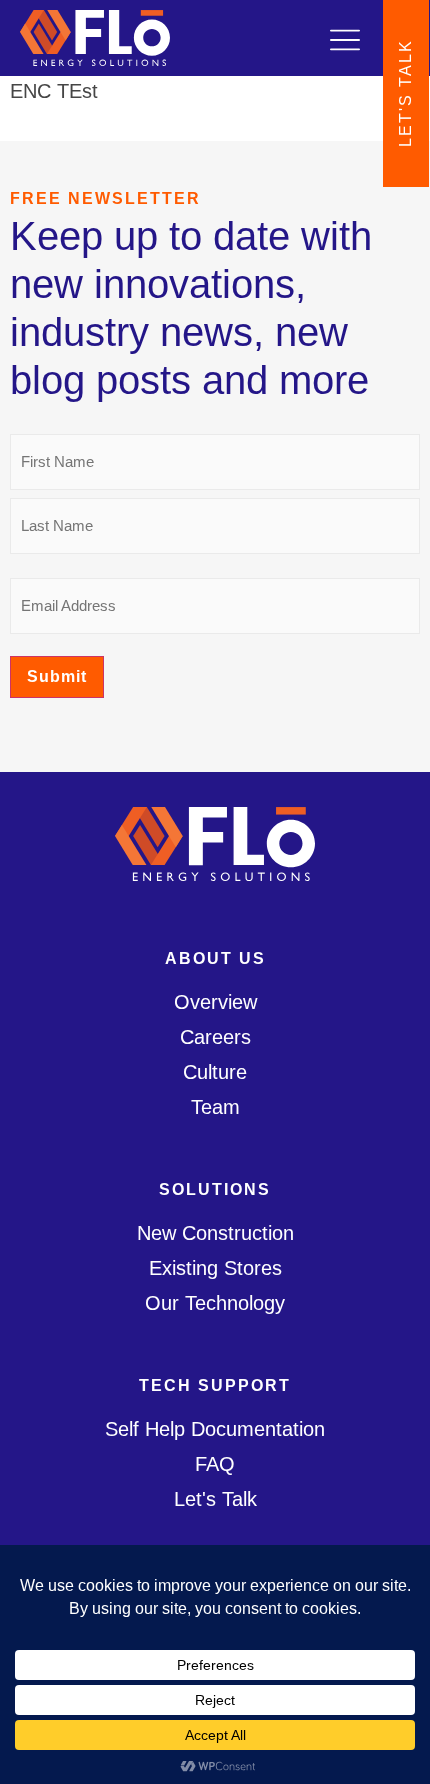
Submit (57, 676)
